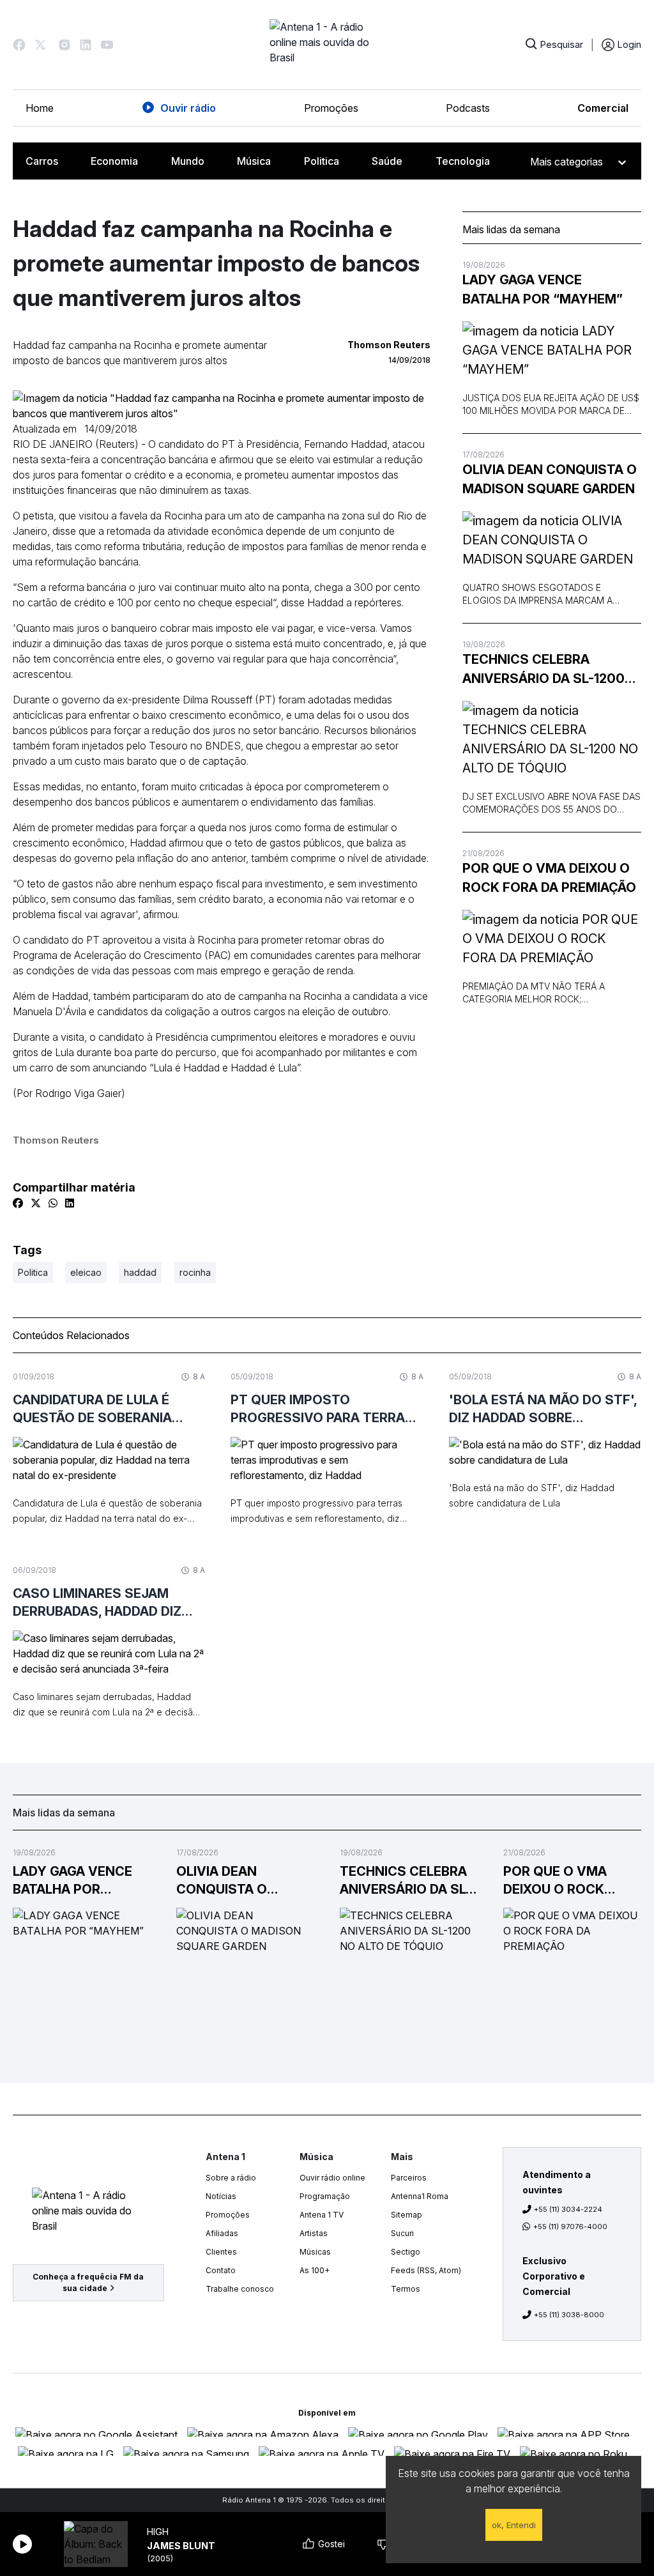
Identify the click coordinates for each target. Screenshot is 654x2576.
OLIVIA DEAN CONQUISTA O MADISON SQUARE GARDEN (550, 479)
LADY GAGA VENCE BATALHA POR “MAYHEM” (543, 289)
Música (254, 161)
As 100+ (315, 2270)
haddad (140, 1272)
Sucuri (402, 2233)
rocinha (195, 1272)
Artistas (314, 2233)
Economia (114, 161)
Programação (325, 2196)
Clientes (221, 2252)
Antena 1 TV (322, 2215)
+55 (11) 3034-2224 (568, 2209)
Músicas (315, 2252)
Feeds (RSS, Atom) (426, 2270)
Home (40, 108)
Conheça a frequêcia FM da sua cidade (88, 2282)
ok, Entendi (514, 2525)
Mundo (188, 161)
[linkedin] (70, 1203)
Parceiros (409, 2178)
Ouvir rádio (188, 108)
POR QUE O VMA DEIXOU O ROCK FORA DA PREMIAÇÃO (549, 878)
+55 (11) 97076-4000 (570, 2227)
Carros (42, 161)
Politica (322, 161)
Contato (221, 2270)
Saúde (387, 161)
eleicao (86, 1272)
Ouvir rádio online (332, 2178)
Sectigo (406, 2252)
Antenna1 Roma (420, 2196)
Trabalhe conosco (240, 2289)
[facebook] (18, 1203)
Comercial (603, 108)
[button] (19, 45)
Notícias (221, 2196)
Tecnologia (463, 161)
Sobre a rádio (231, 2178)
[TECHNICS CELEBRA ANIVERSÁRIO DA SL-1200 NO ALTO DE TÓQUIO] (552, 739)
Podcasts (468, 108)
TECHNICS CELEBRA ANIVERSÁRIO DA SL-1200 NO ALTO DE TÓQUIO (544, 670)
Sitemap (407, 2215)
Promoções (331, 108)
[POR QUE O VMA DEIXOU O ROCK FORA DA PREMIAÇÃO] (552, 939)
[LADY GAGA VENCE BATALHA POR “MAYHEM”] (552, 350)
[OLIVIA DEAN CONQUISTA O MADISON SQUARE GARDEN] (552, 540)
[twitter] (36, 1203)
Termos (406, 2289)
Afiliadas (222, 2233)
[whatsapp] (53, 1203)
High (158, 2532)
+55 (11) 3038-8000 (569, 2315)
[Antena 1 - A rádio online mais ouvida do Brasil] (327, 45)
